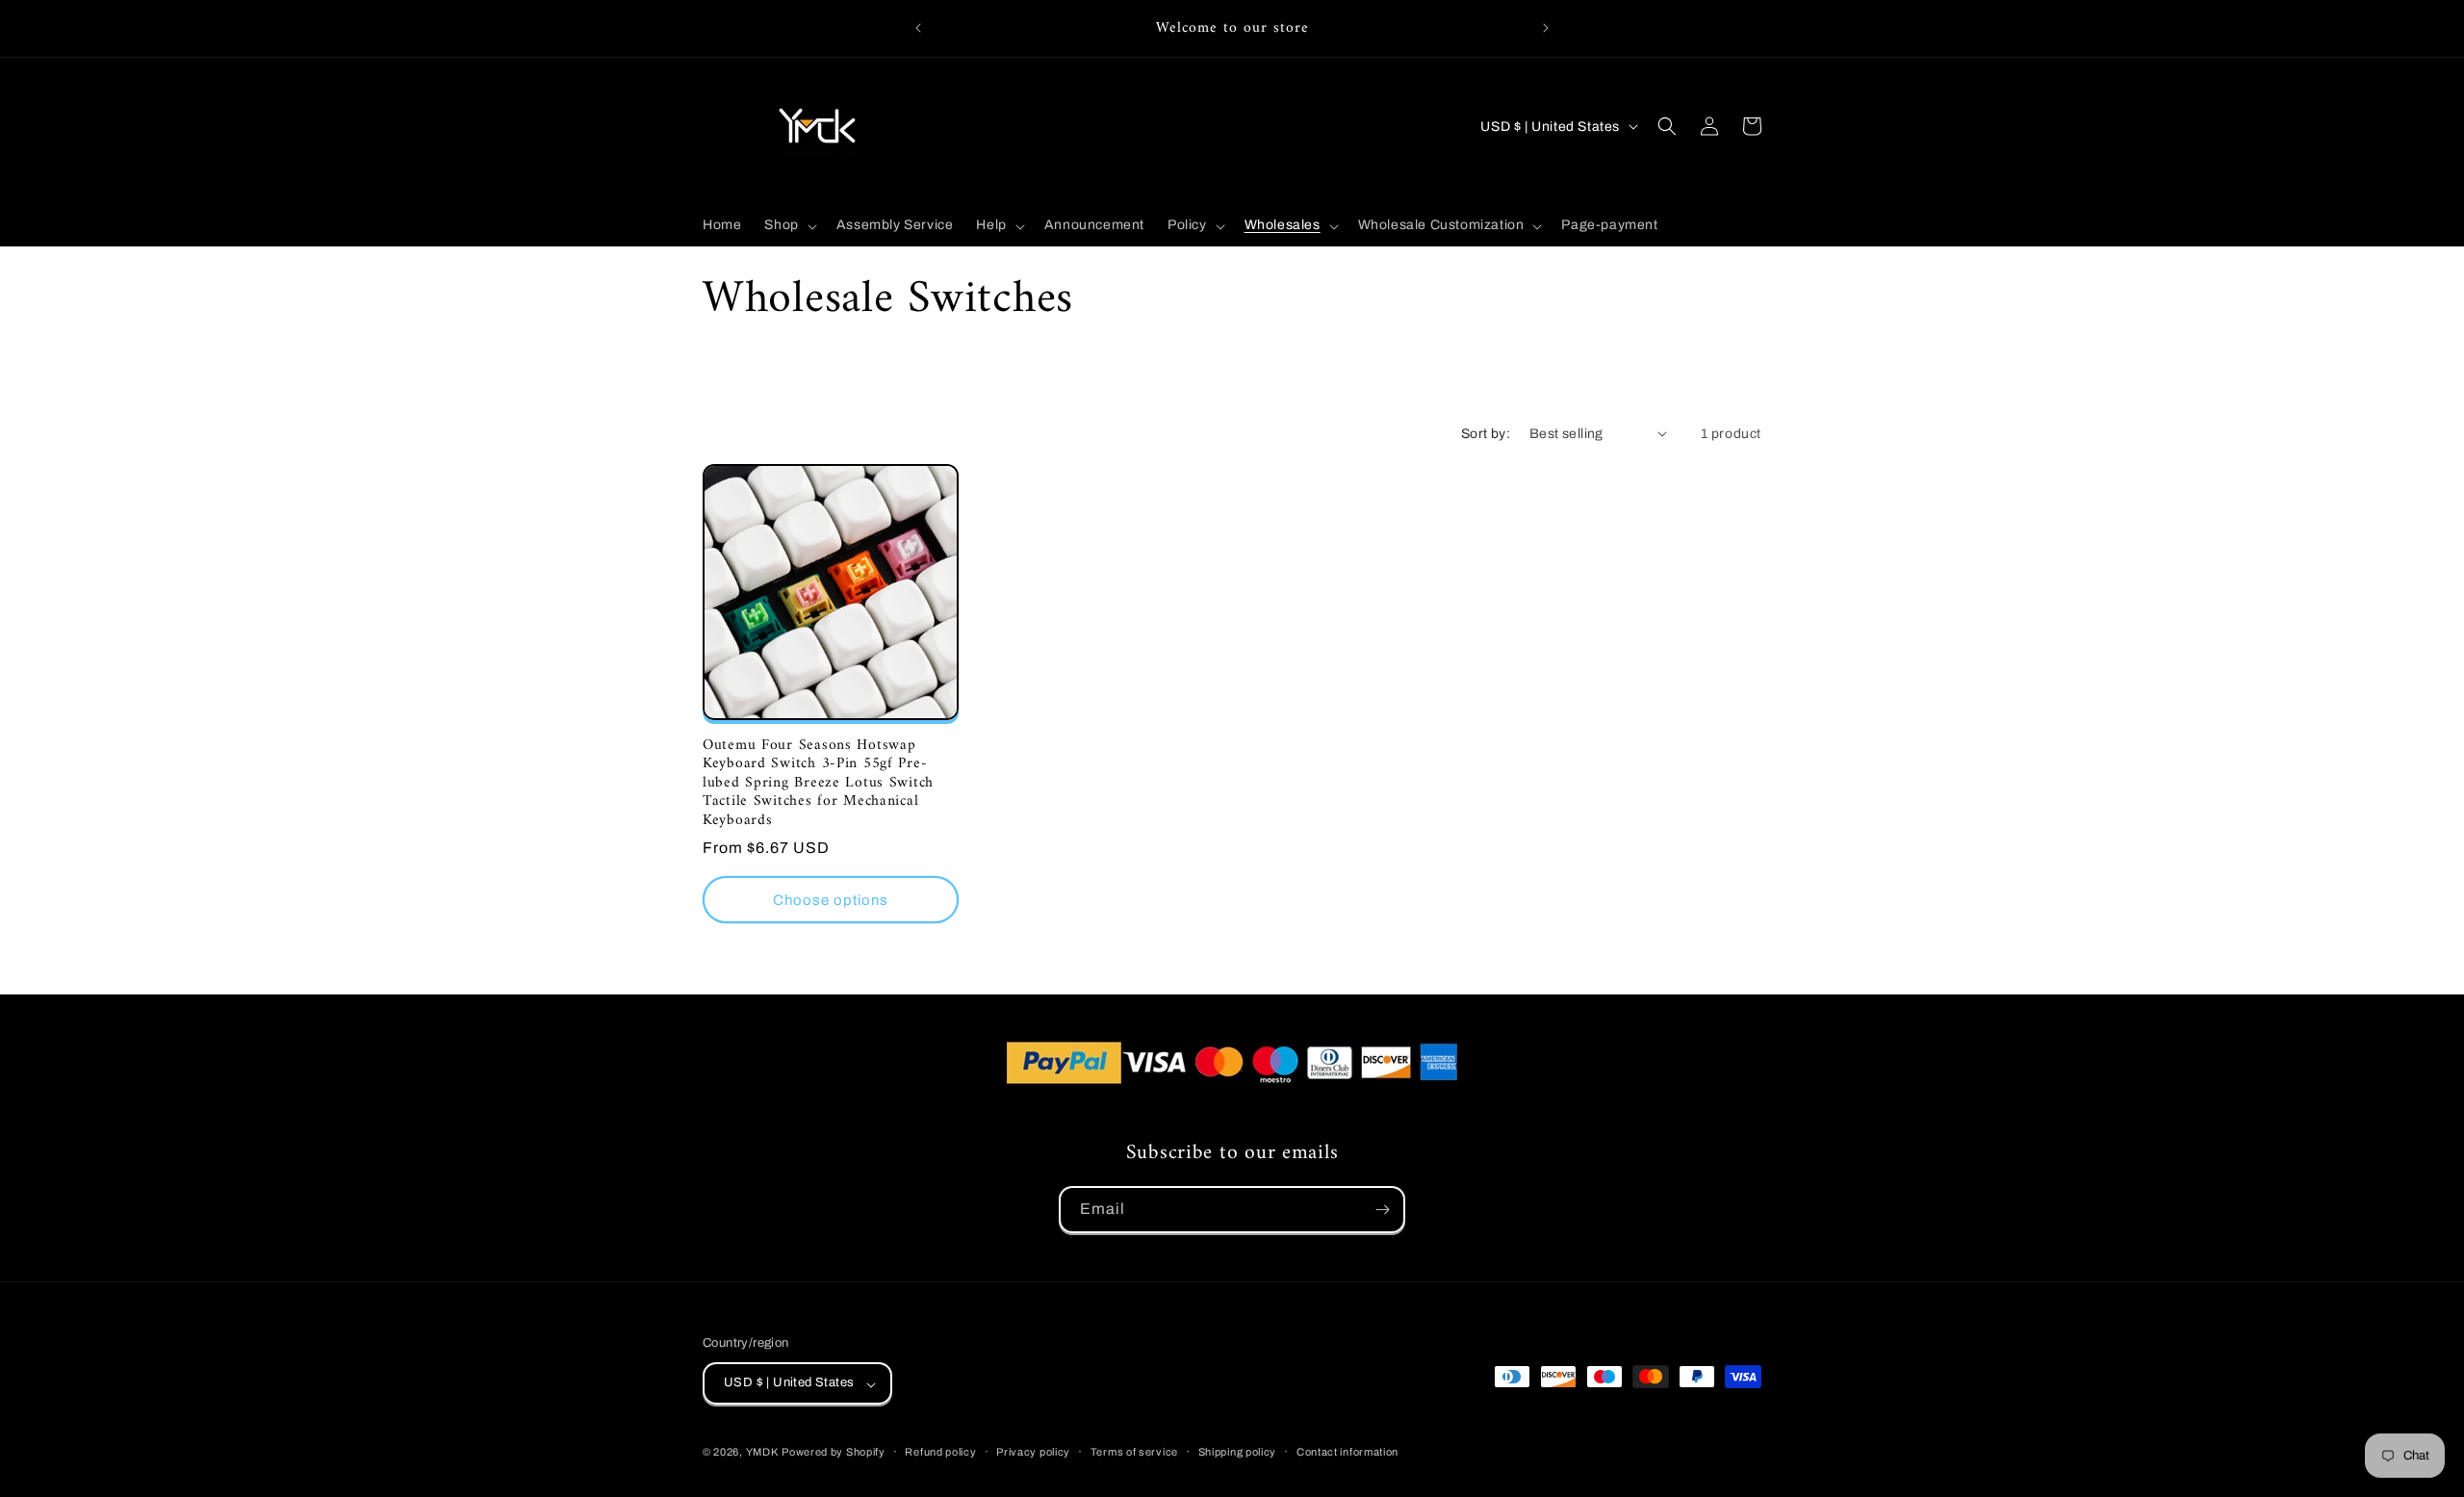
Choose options (831, 900)
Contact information (1347, 1452)
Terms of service (1134, 1452)
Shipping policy (1238, 1452)
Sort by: (1486, 434)
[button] (788, 225)
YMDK (762, 1453)
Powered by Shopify (834, 1453)
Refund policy (940, 1452)
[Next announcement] (1546, 28)
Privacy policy (1033, 1452)
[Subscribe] (1382, 1210)
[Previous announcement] (918, 28)
